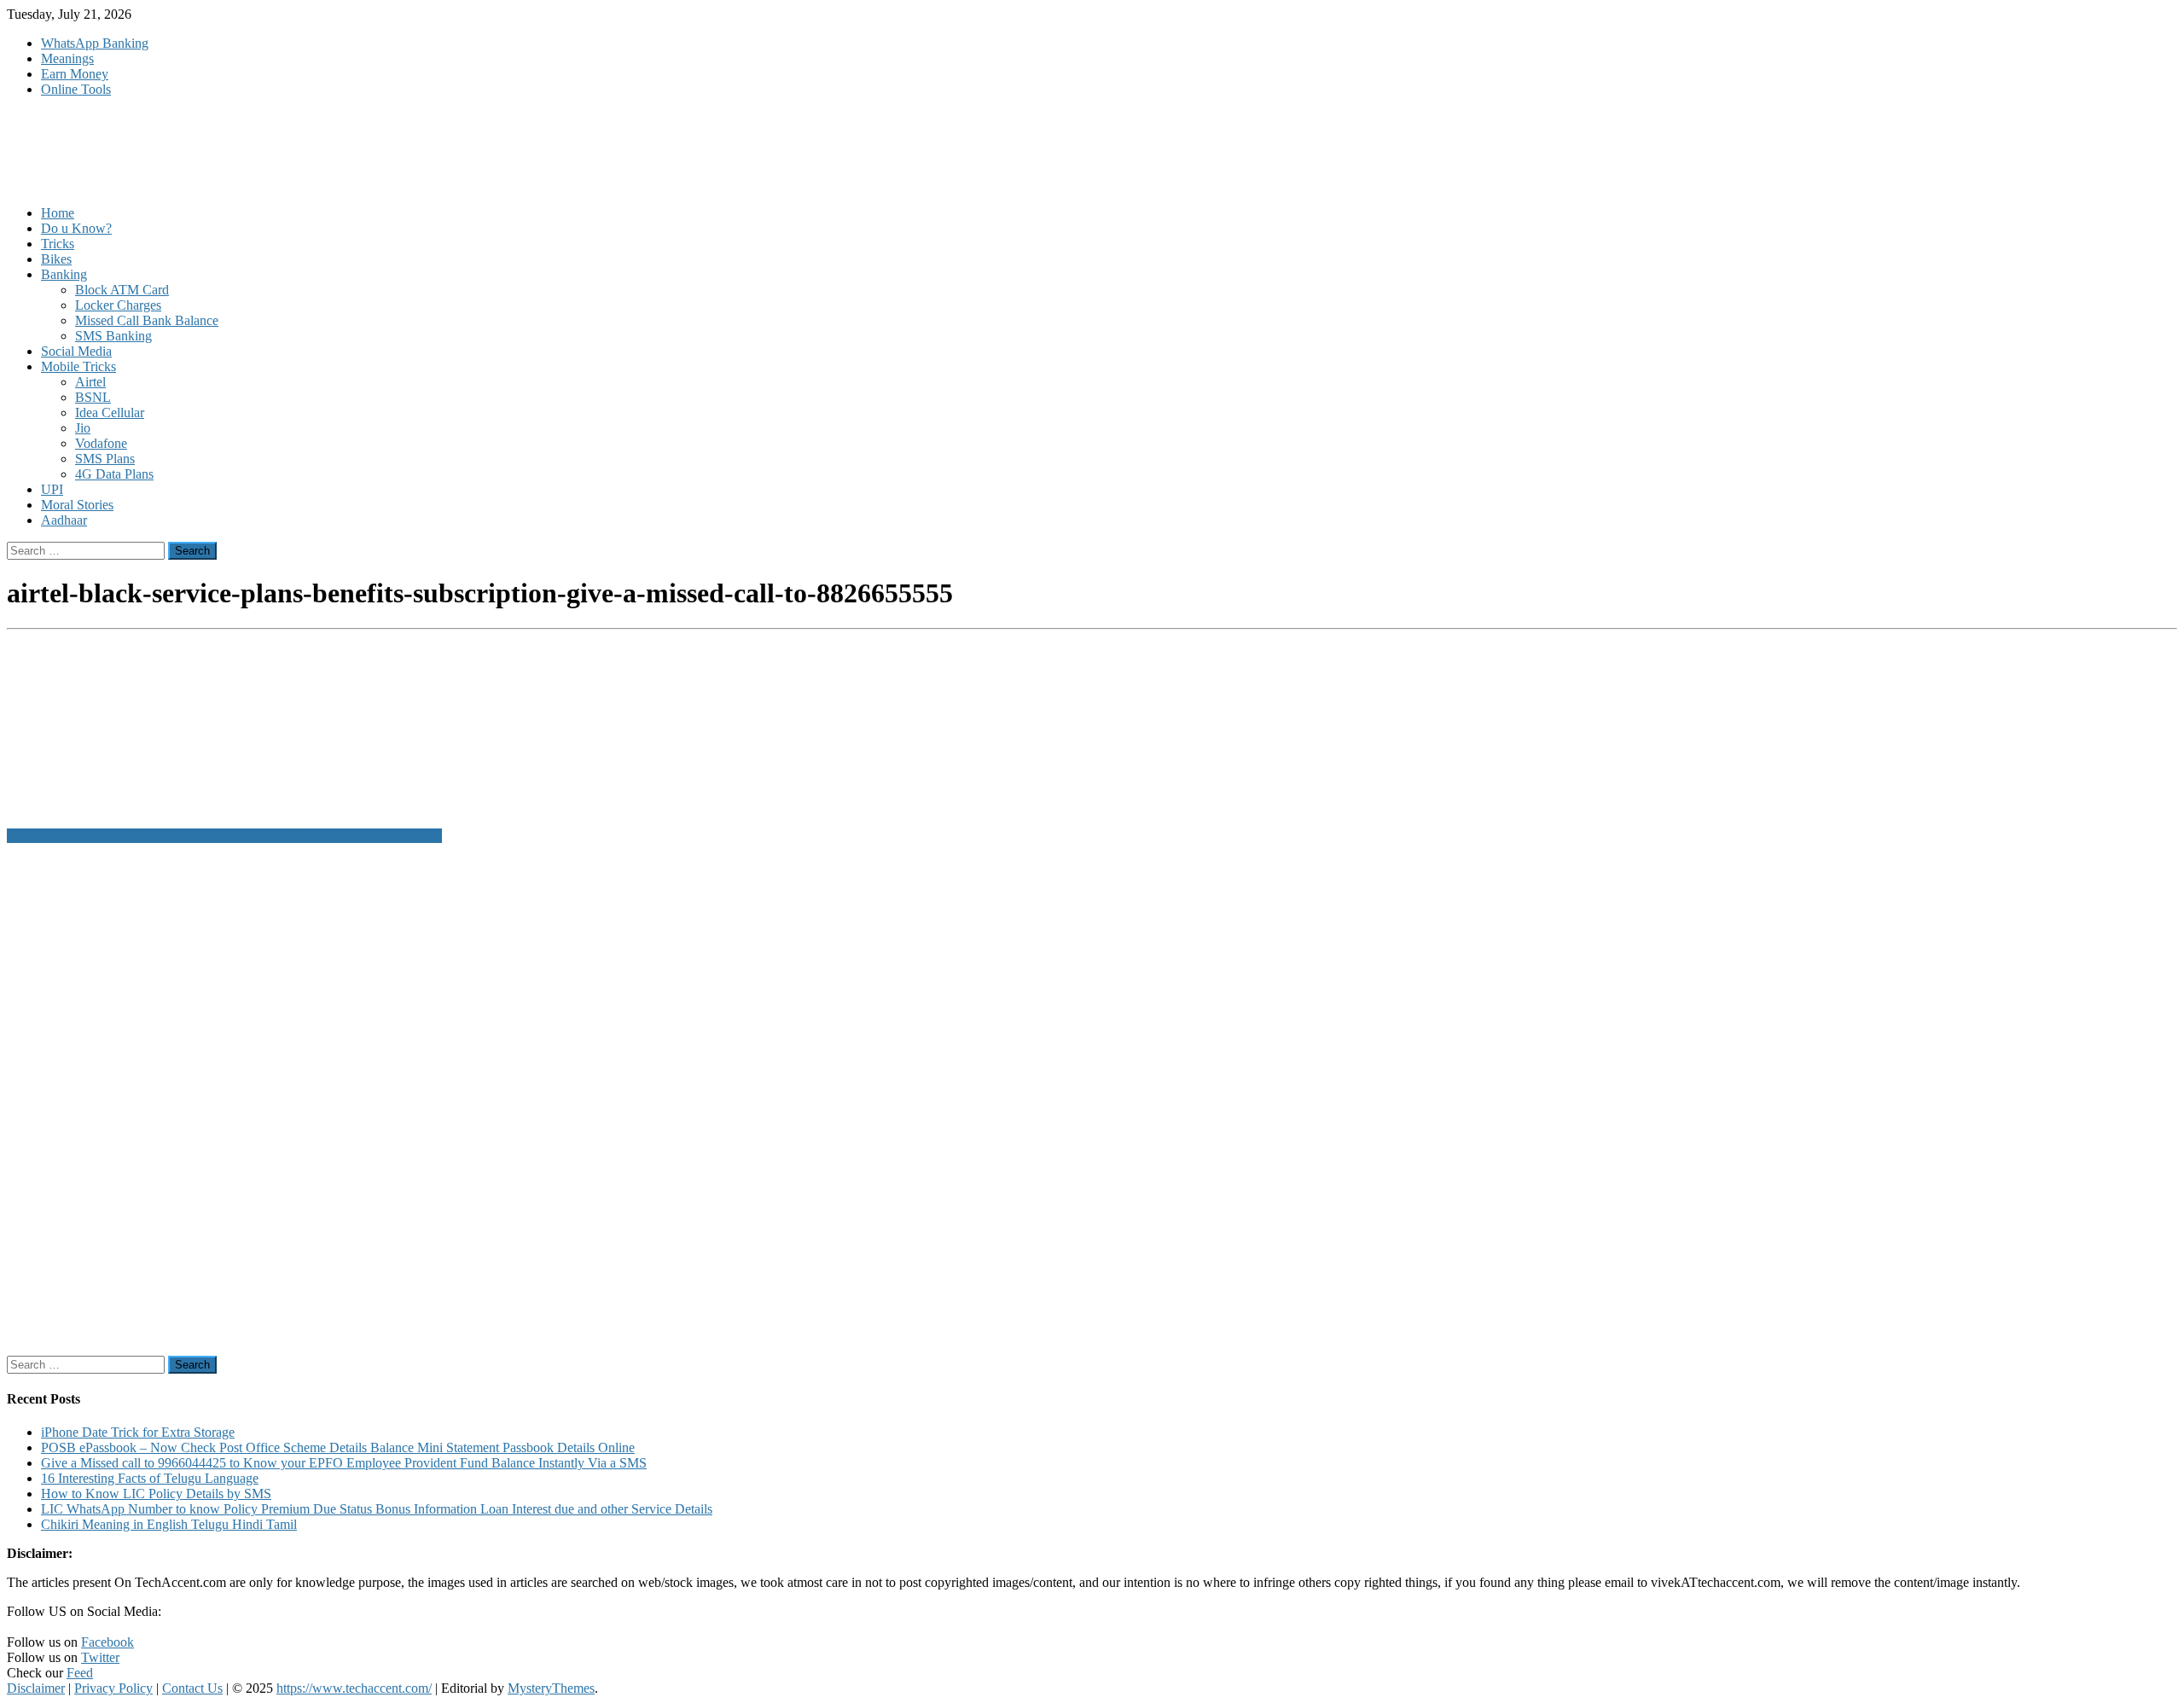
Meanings (67, 58)
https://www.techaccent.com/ (354, 1688)
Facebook (107, 1642)
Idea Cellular (110, 413)
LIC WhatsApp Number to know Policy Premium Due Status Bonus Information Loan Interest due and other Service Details (377, 1509)
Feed (80, 1673)
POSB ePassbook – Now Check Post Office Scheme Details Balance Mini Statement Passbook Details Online (338, 1447)
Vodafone (101, 443)
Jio (83, 428)
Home (58, 213)
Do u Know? (76, 228)
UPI (52, 489)
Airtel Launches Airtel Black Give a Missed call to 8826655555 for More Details (224, 836)
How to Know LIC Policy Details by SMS (156, 1494)
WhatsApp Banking (95, 43)
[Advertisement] (519, 1100)
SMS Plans (105, 459)
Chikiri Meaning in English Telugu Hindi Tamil (169, 1524)
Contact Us (192, 1688)
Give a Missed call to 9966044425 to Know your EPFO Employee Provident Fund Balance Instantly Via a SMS (344, 1463)
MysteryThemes (551, 1688)
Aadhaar (64, 520)
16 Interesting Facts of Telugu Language (150, 1478)
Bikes (56, 259)
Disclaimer (36, 1688)
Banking (64, 274)
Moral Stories (77, 505)
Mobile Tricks (78, 366)
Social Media (76, 351)
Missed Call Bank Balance (147, 320)
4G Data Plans (114, 474)
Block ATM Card (122, 290)
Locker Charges (118, 305)
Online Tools (76, 89)
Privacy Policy (113, 1688)
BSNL (93, 397)
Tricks (58, 244)
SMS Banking (113, 336)
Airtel (90, 382)
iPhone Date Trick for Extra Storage (138, 1432)
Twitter (100, 1657)
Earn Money (75, 74)
